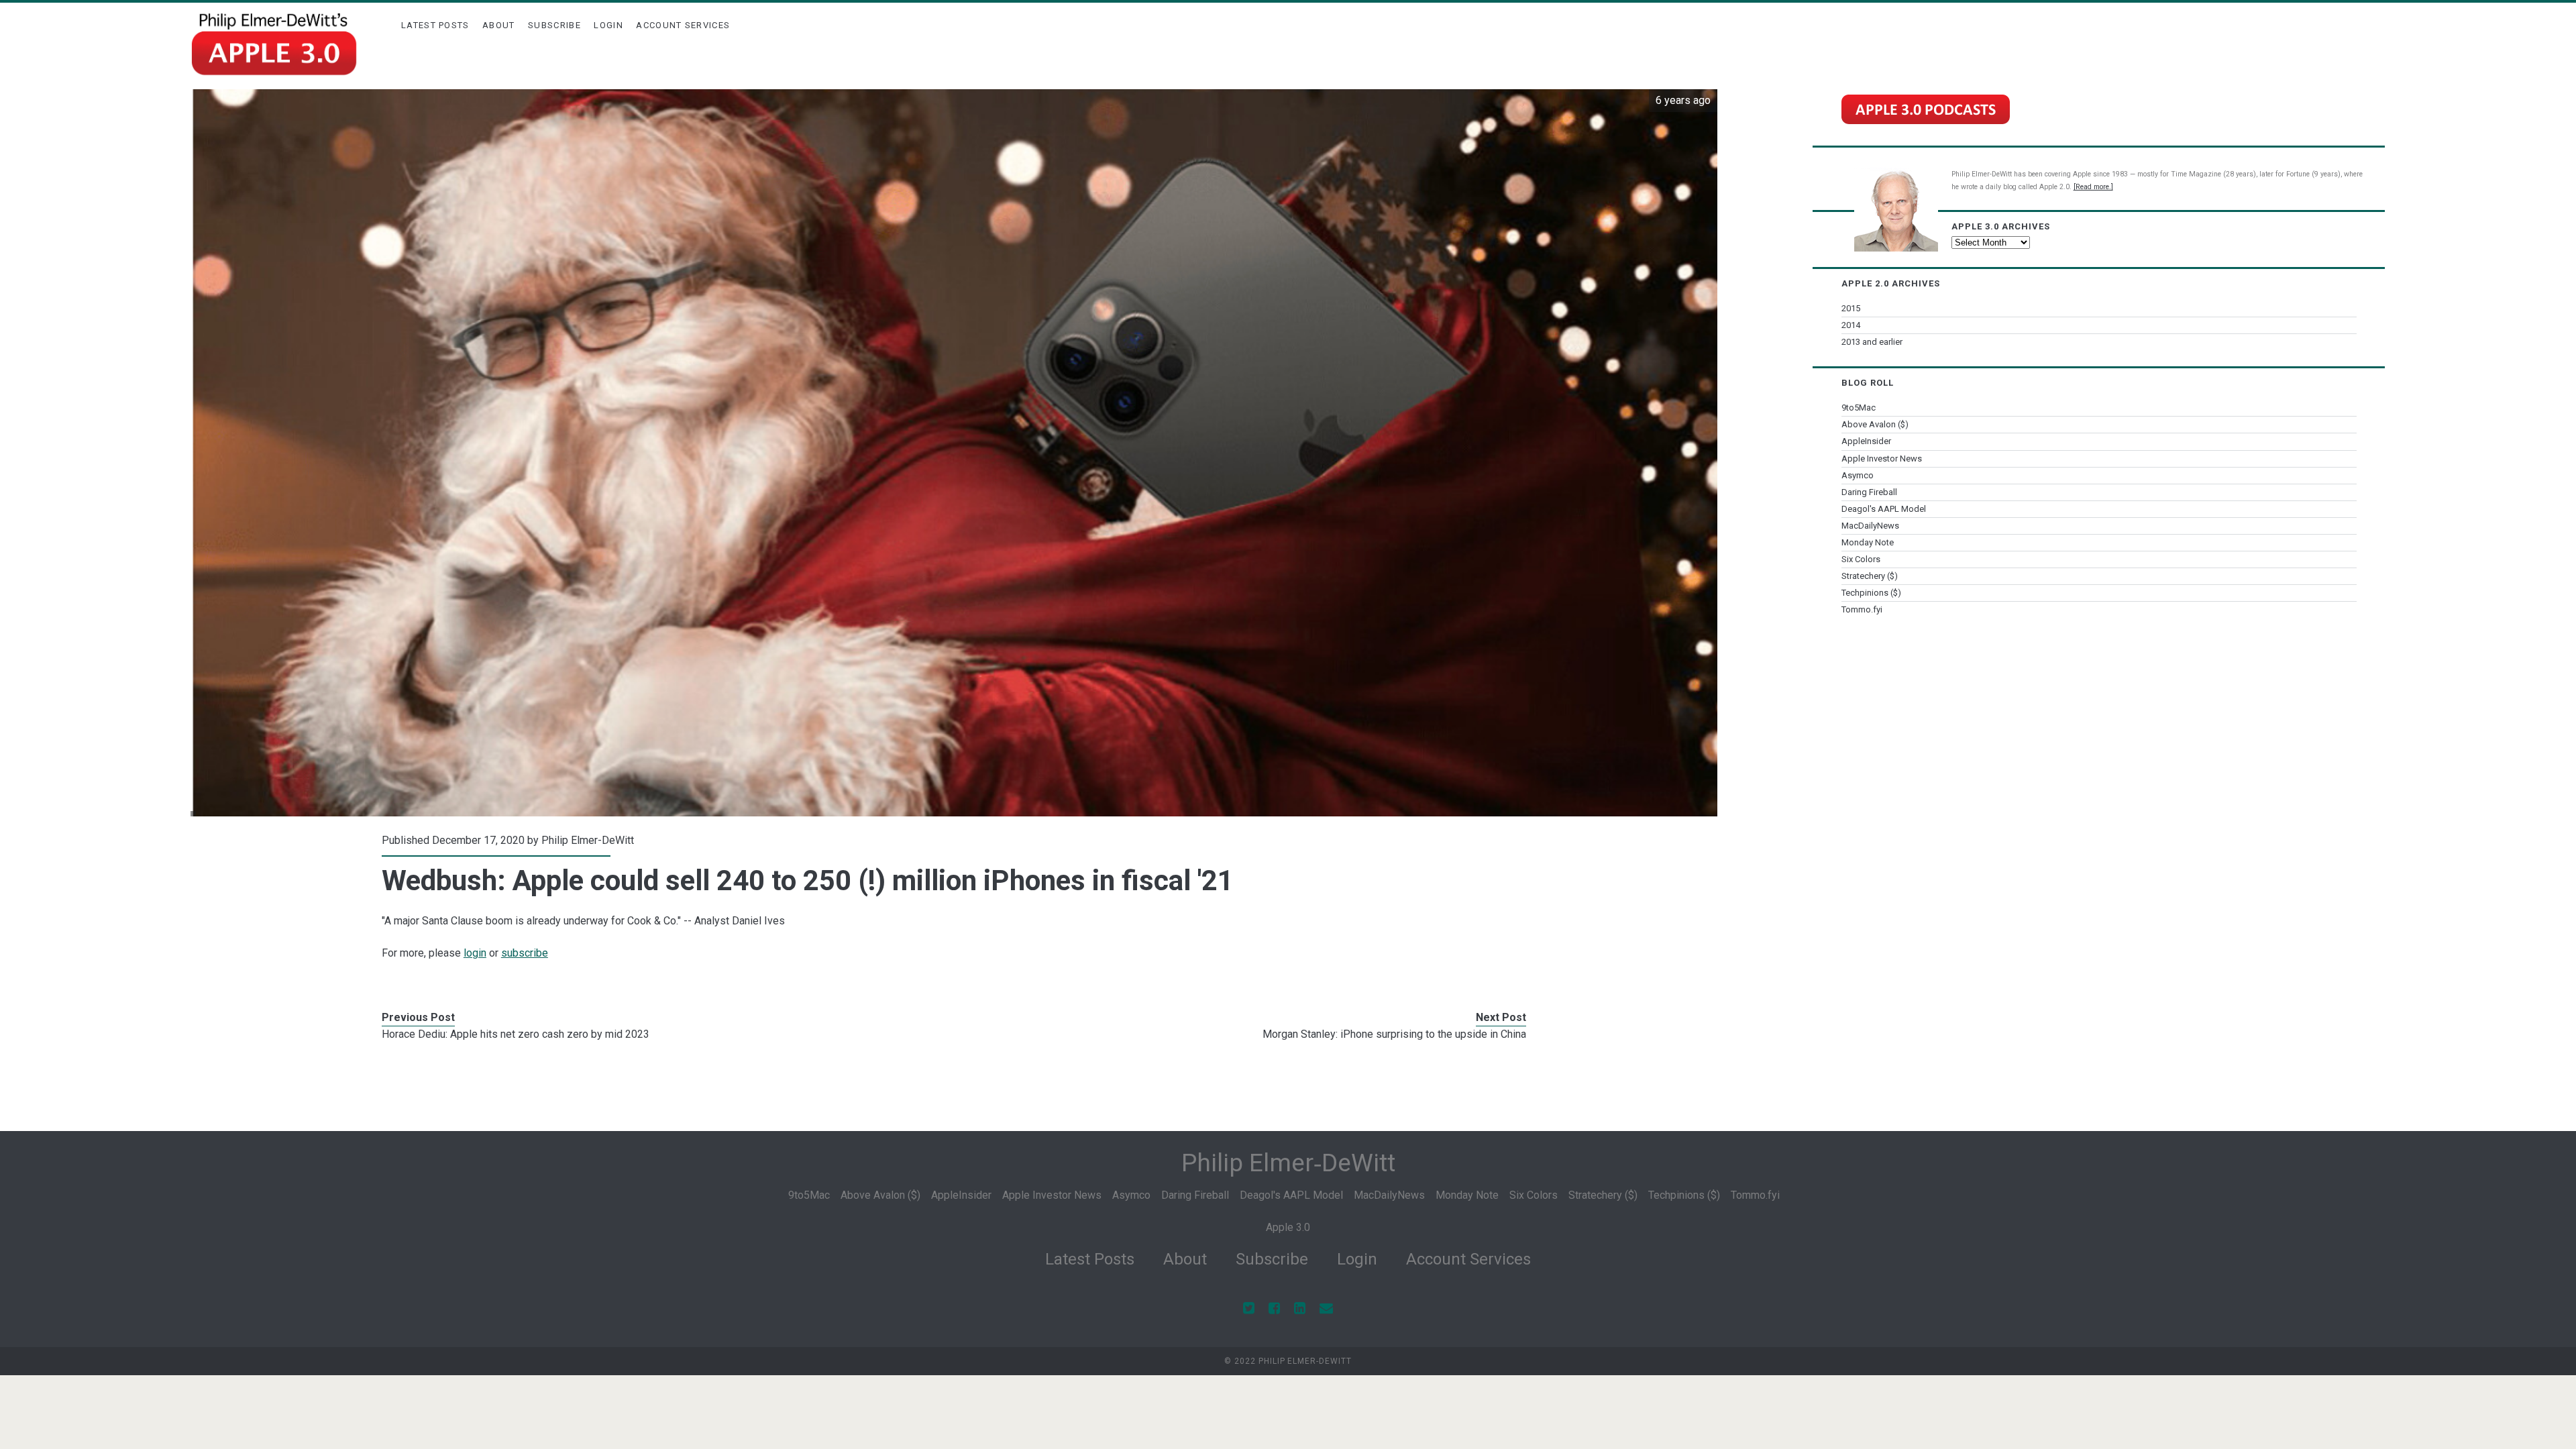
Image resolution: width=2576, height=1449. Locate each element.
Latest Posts (435, 25)
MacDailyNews (1870, 526)
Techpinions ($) (1871, 593)
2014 (1851, 325)
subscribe (525, 953)
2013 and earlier (1872, 342)
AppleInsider (1866, 441)
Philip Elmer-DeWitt (588, 840)
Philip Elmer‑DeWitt (1288, 1163)
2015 (1851, 308)
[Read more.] (2093, 187)
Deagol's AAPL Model (1884, 509)
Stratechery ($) (1870, 576)
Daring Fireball (1869, 492)
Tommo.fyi (1862, 609)
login (475, 953)
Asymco (1858, 475)
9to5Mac (1859, 408)
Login (608, 25)
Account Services (683, 25)
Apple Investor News (1882, 459)
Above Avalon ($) (1875, 424)
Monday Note (1868, 542)
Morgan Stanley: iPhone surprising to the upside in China (1394, 1034)
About (499, 25)
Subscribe (554, 25)
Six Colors (1861, 559)
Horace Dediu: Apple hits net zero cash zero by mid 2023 (516, 1034)
